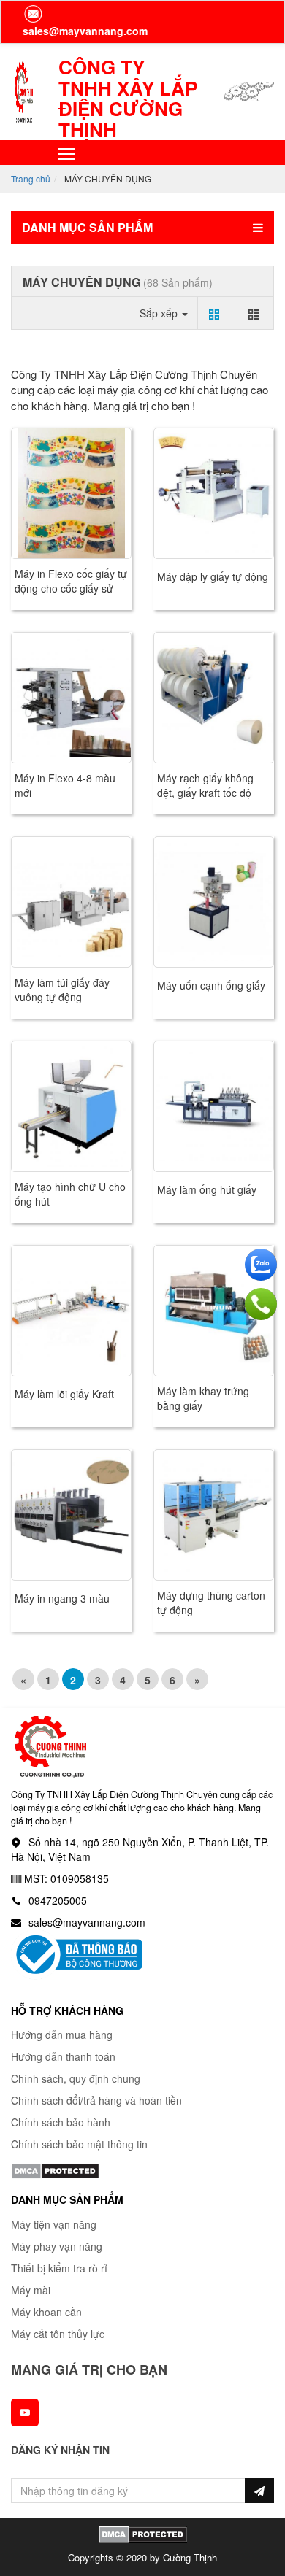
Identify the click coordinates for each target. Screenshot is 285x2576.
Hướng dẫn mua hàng (62, 2035)
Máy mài (31, 2290)
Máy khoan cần (46, 2312)
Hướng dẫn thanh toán (63, 2056)
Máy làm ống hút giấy (207, 1189)
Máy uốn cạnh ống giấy (211, 985)
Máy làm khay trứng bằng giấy (203, 1398)
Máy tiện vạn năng (54, 2224)
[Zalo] (261, 1265)
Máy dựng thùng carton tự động (211, 1603)
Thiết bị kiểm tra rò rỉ (59, 2268)
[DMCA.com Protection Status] (55, 2170)
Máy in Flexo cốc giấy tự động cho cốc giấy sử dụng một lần (71, 588)
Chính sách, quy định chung (76, 2078)
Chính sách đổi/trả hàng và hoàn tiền (96, 2100)
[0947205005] (261, 1304)
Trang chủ (31, 178)
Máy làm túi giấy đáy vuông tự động (62, 990)
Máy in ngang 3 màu (62, 1598)
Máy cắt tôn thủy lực (58, 2334)
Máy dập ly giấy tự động (213, 576)
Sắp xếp (160, 313)
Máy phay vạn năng (57, 2246)
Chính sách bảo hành (61, 2122)
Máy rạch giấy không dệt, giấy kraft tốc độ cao (205, 793)
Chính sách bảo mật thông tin (79, 2144)
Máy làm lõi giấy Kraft (64, 1394)
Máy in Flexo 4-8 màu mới (65, 785)
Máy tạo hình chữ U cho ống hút (70, 1194)
